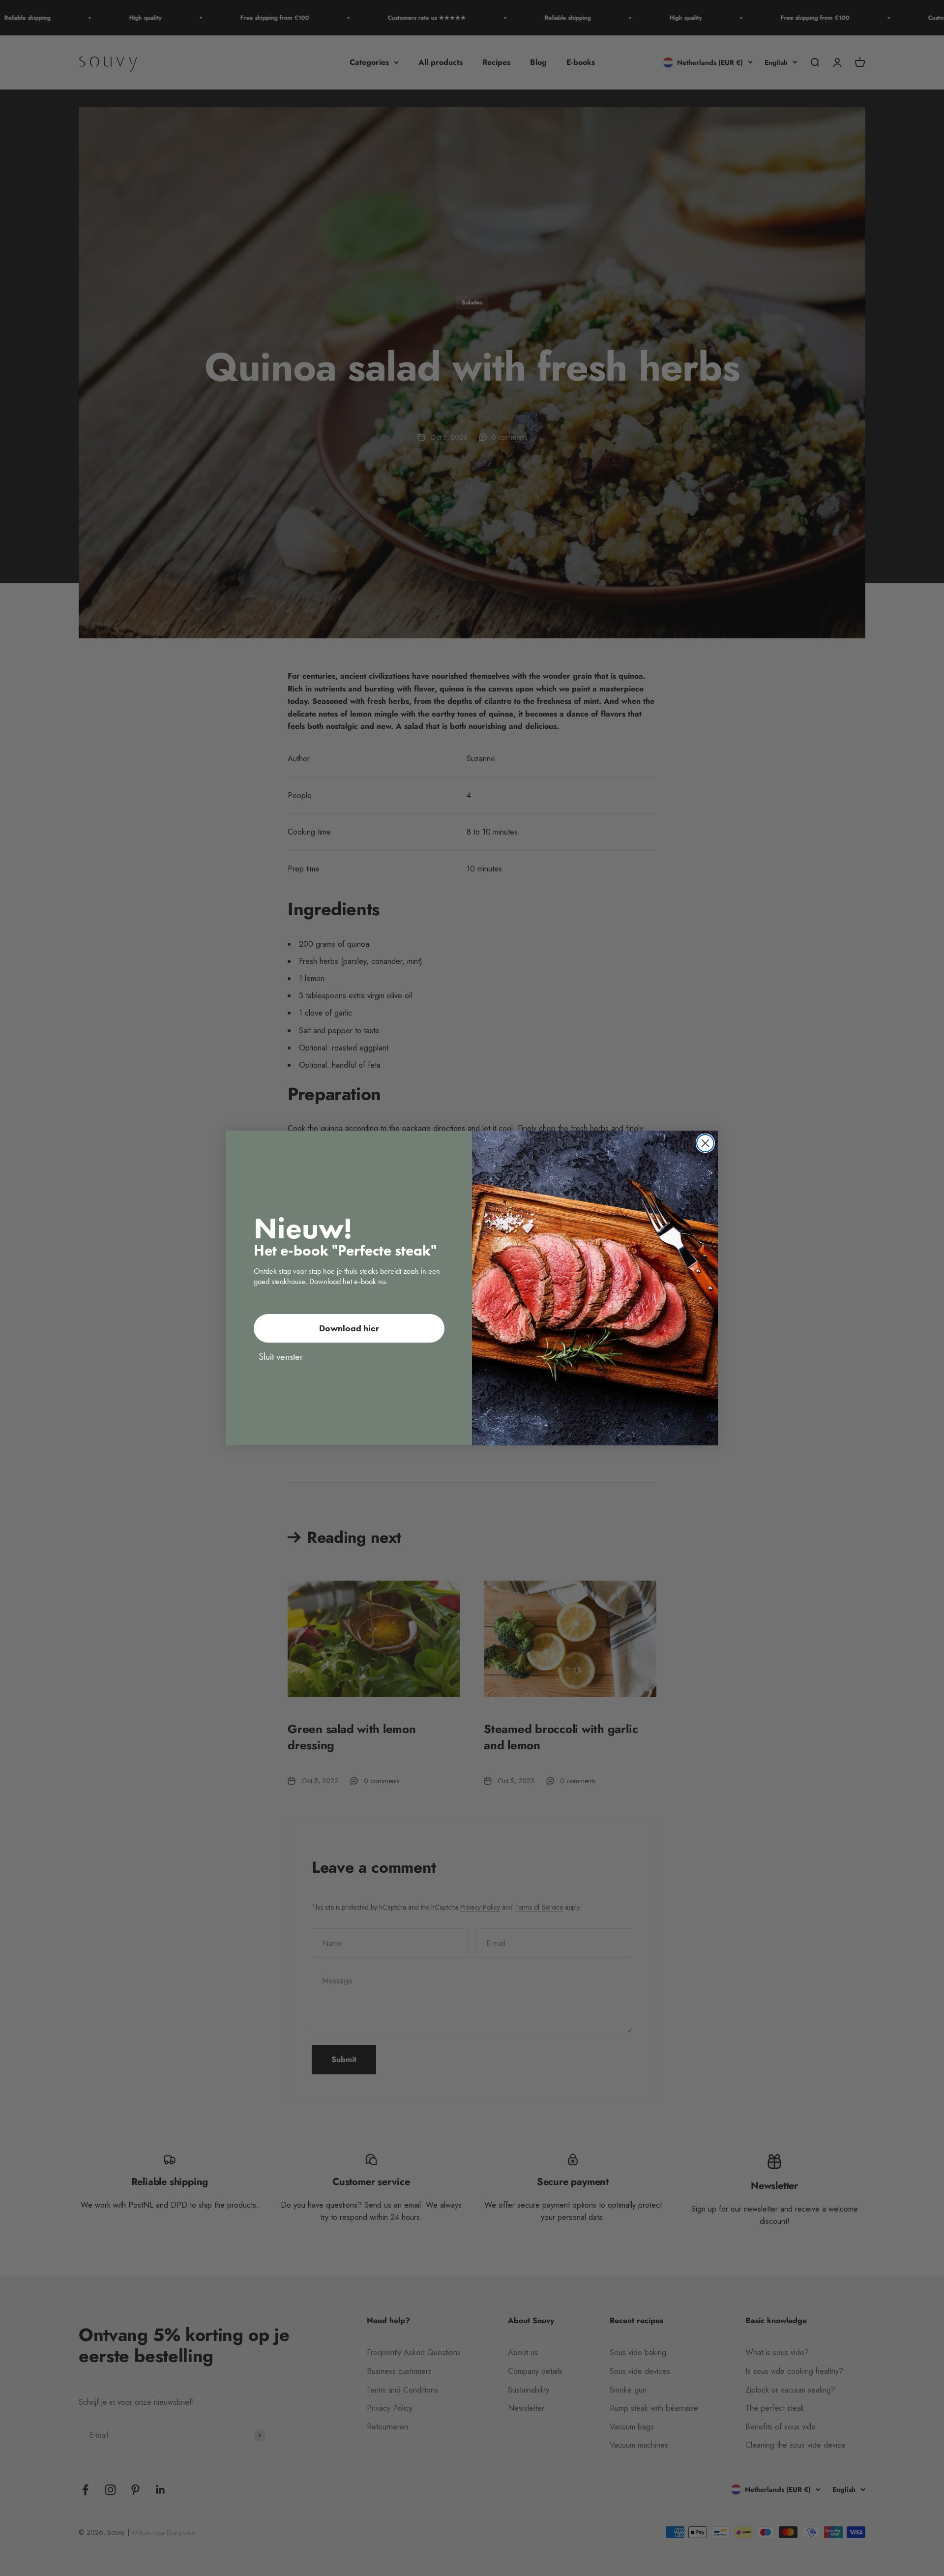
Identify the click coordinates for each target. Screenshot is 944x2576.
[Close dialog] (705, 1143)
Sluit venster (281, 1356)
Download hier (349, 1328)
